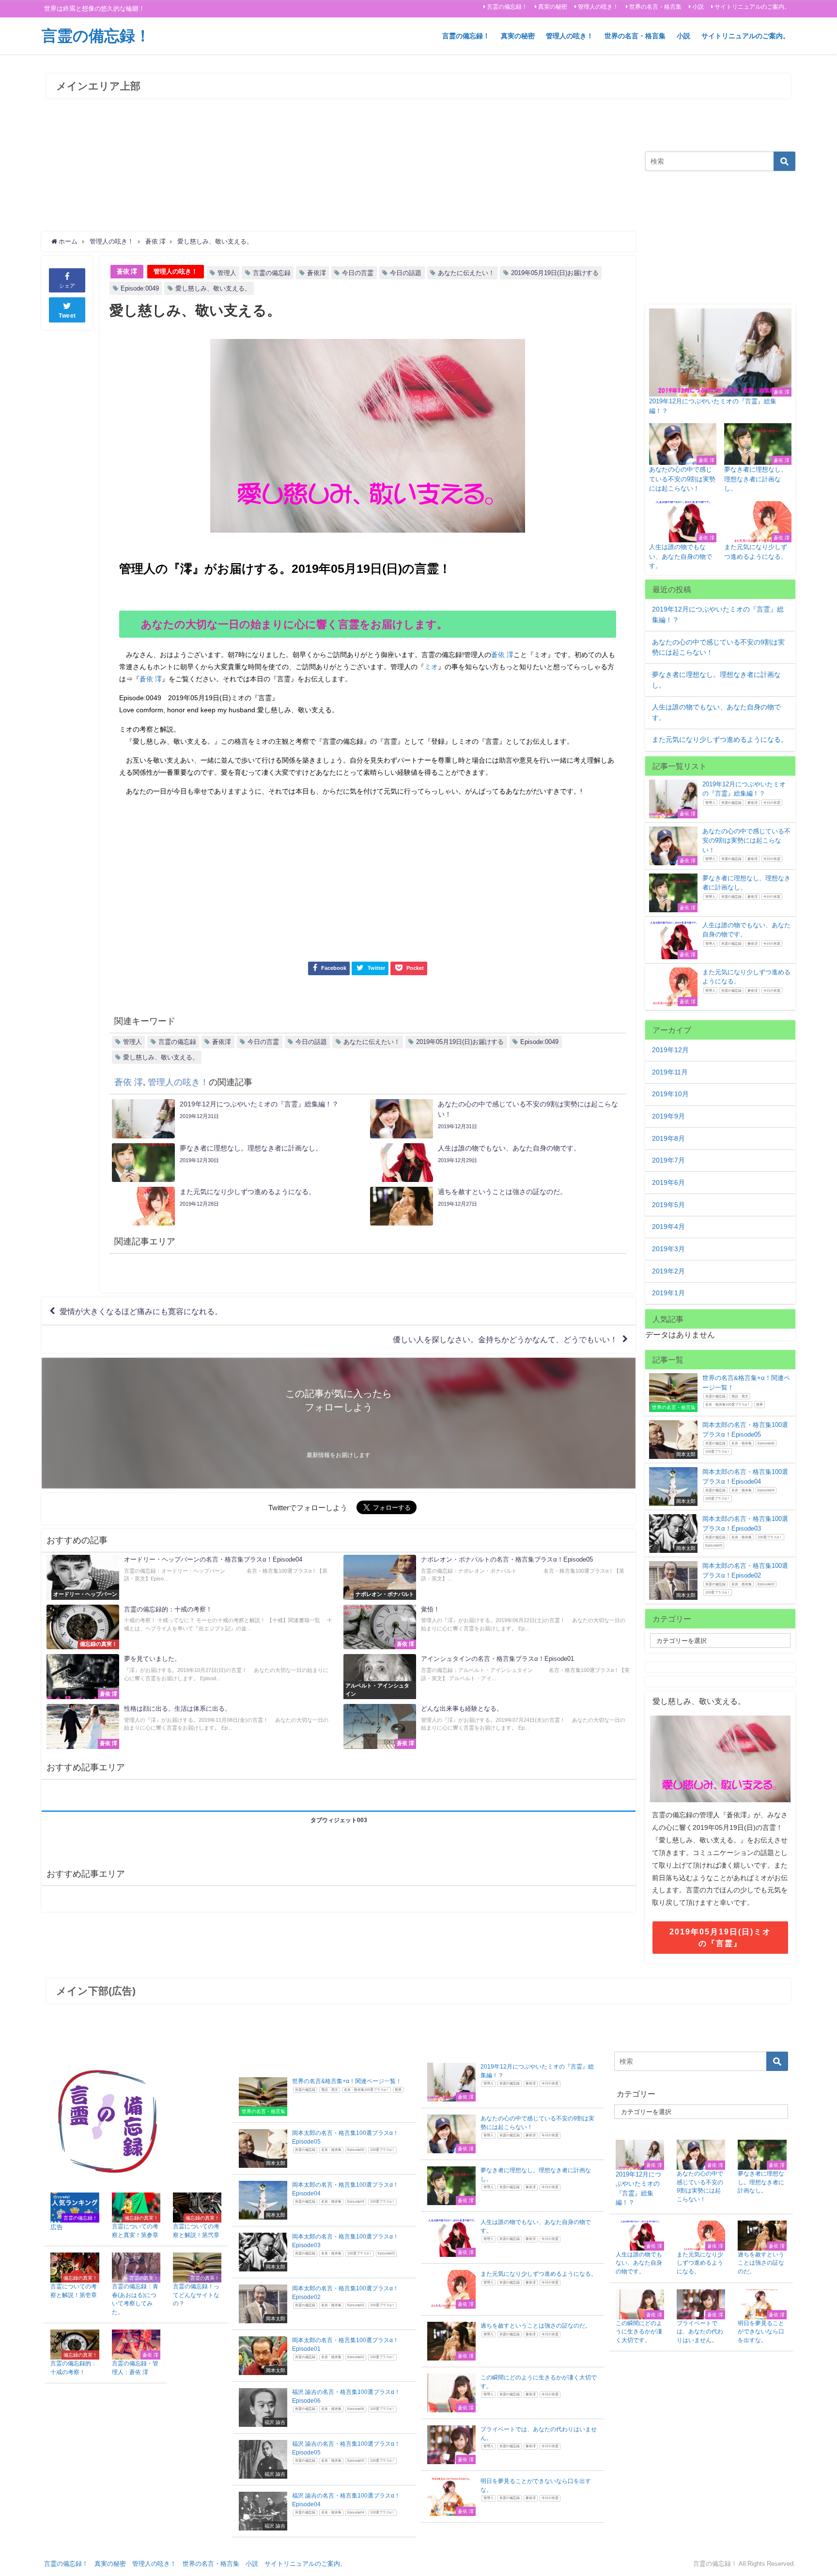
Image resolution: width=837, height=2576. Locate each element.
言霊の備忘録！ (507, 7)
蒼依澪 (317, 273)
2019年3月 (668, 1249)
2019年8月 (668, 1138)
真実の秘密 (553, 7)
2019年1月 (668, 1293)
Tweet (67, 316)
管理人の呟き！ (598, 7)
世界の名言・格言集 (655, 7)
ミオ (431, 667)
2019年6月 (668, 1182)
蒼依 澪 (127, 271)
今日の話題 (406, 273)
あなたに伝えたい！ (466, 273)
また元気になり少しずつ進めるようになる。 (720, 739)
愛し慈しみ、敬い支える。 (213, 288)
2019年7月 (668, 1160)
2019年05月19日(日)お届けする (555, 273)
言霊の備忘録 (272, 273)
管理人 (227, 273)
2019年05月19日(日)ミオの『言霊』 (720, 1937)
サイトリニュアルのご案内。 (752, 7)
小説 (698, 7)
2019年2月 (668, 1271)
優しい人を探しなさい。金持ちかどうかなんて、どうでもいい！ (505, 1339)
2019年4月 (668, 1227)
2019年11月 (670, 1072)
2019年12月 (670, 1050)
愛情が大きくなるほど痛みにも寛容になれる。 (141, 1311)
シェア (67, 286)
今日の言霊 (358, 273)
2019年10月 (670, 1094)
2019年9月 (668, 1116)
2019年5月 (668, 1205)
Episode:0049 (140, 288)
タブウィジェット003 (339, 1820)
